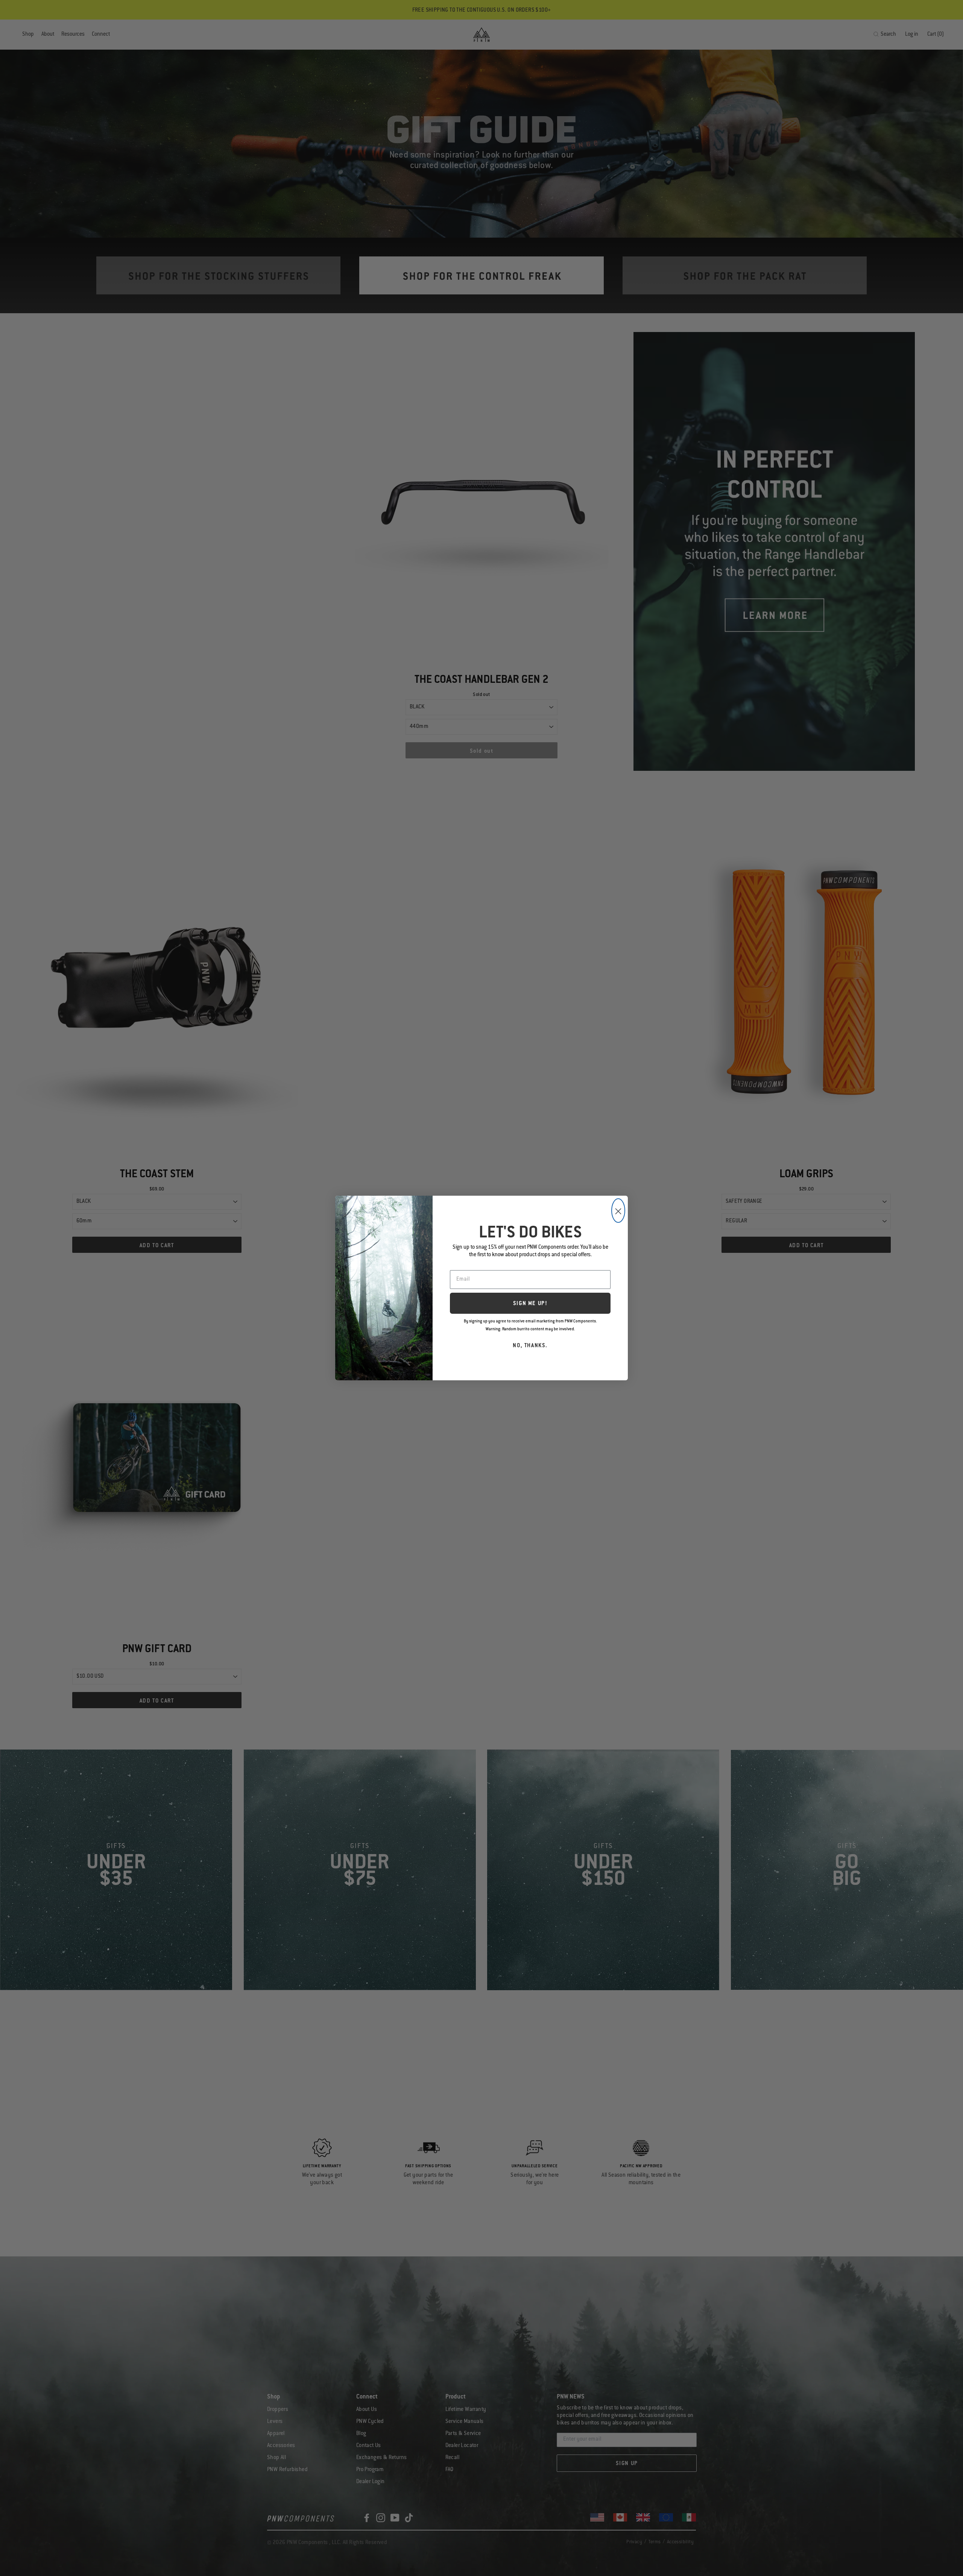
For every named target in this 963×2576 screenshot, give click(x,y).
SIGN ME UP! (530, 1304)
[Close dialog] (618, 1211)
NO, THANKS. (530, 1346)
